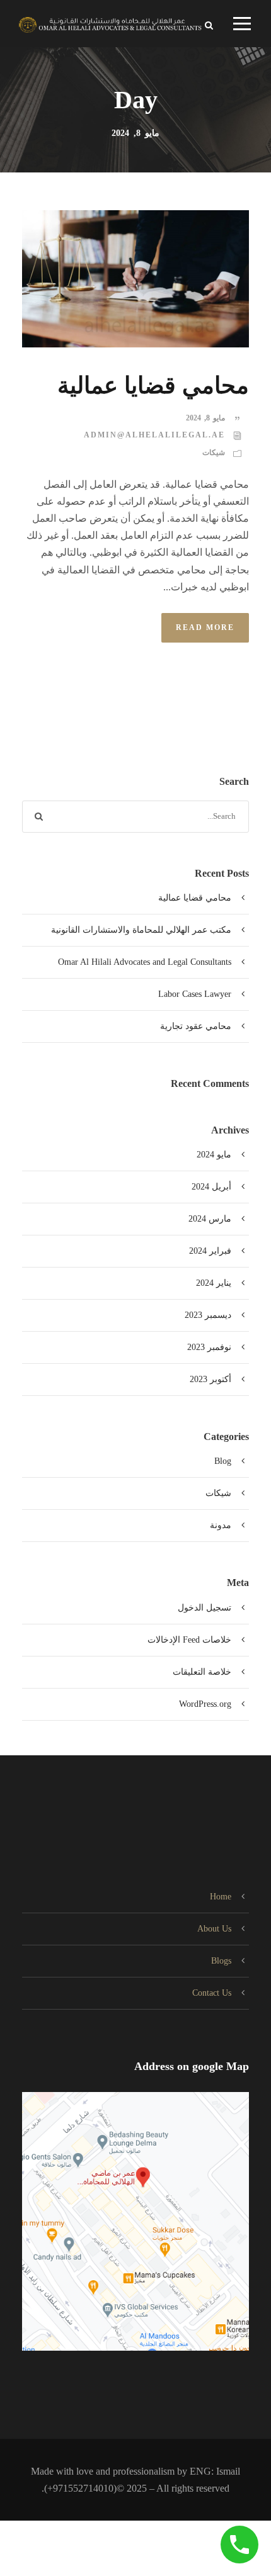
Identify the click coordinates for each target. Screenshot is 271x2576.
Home (221, 1897)
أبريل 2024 (211, 1187)
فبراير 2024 (210, 1251)
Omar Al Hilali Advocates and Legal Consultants (145, 962)
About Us (214, 1929)
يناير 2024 (214, 1283)
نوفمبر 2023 (209, 1347)
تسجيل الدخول (205, 1608)
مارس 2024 (210, 1219)
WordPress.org (205, 1704)
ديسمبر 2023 (208, 1315)
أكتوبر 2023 (210, 1379)
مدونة (221, 1525)
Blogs (221, 1961)
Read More (205, 627)
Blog (223, 1461)
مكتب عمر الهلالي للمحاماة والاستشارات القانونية (141, 930)
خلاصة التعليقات (202, 1672)
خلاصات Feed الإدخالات (189, 1640)
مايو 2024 (214, 1155)
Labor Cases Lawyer (195, 994)
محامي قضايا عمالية (153, 385)
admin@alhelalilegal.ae (154, 435)
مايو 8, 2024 (205, 418)
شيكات (214, 453)
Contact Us (212, 1993)
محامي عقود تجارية (196, 1026)
